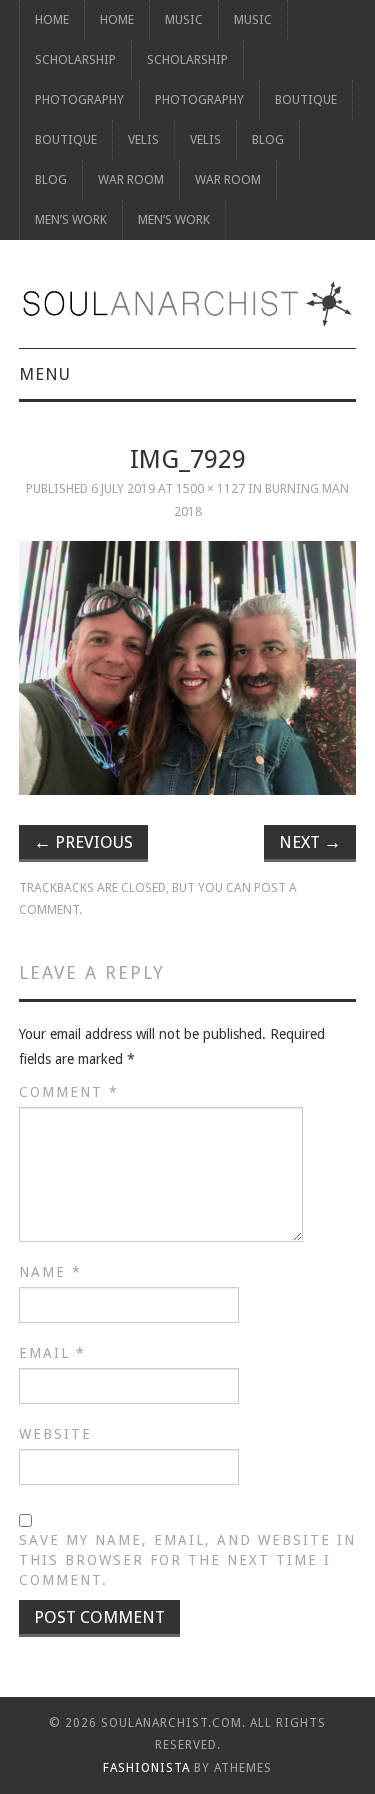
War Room (131, 179)
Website (55, 1434)
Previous (83, 842)
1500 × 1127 (210, 488)
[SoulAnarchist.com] (188, 304)
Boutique (306, 99)
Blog (268, 139)
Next (310, 842)
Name (50, 1272)
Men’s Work (71, 219)
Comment (69, 1092)
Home (52, 19)
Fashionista (146, 1768)
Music (184, 19)
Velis (143, 139)
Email (52, 1353)
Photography (79, 99)
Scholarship (75, 59)
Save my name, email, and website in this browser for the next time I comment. (187, 1560)
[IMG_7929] (188, 668)
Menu (45, 374)
